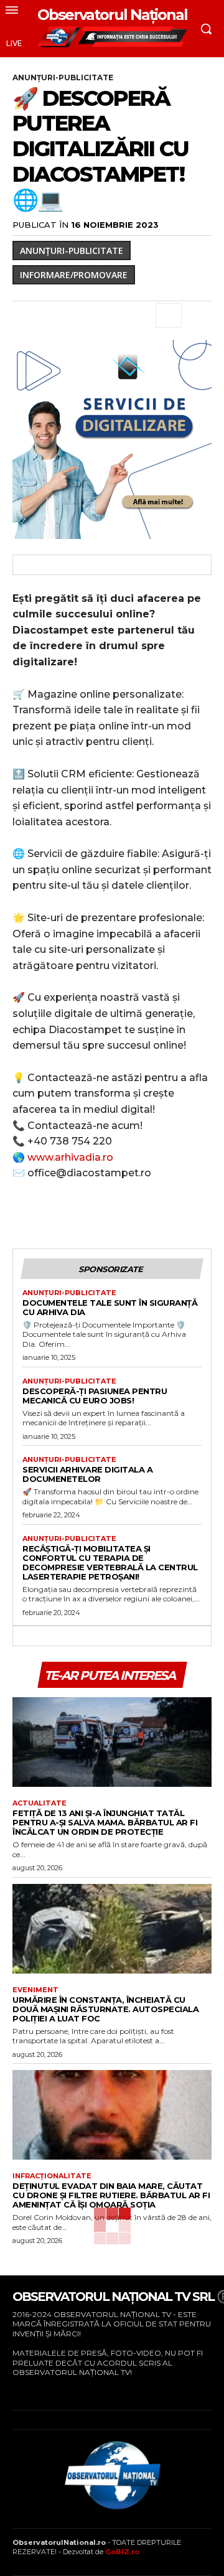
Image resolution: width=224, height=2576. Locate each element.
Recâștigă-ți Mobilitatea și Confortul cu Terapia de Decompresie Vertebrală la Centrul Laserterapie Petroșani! (110, 1562)
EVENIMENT (35, 1990)
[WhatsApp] (111, 316)
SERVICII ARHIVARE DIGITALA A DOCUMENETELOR (87, 1474)
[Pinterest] (82, 316)
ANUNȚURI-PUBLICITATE (63, 77)
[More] (169, 316)
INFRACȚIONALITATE (52, 2176)
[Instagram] (33, 2391)
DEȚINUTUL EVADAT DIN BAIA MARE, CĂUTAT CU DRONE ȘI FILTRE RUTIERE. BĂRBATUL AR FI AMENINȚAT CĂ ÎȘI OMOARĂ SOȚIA (111, 2195)
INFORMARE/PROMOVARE (74, 275)
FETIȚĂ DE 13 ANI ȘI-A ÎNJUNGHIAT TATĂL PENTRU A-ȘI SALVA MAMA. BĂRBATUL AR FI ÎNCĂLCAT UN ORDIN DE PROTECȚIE (105, 1822)
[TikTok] (53, 2391)
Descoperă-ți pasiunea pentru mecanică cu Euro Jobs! (95, 1396)
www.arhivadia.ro (69, 1157)
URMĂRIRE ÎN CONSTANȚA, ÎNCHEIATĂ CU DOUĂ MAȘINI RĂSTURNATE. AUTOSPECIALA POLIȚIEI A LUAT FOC (105, 2009)
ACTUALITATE (40, 1803)
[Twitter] (54, 316)
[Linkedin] (139, 316)
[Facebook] (25, 316)
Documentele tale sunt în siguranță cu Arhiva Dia (110, 1307)
